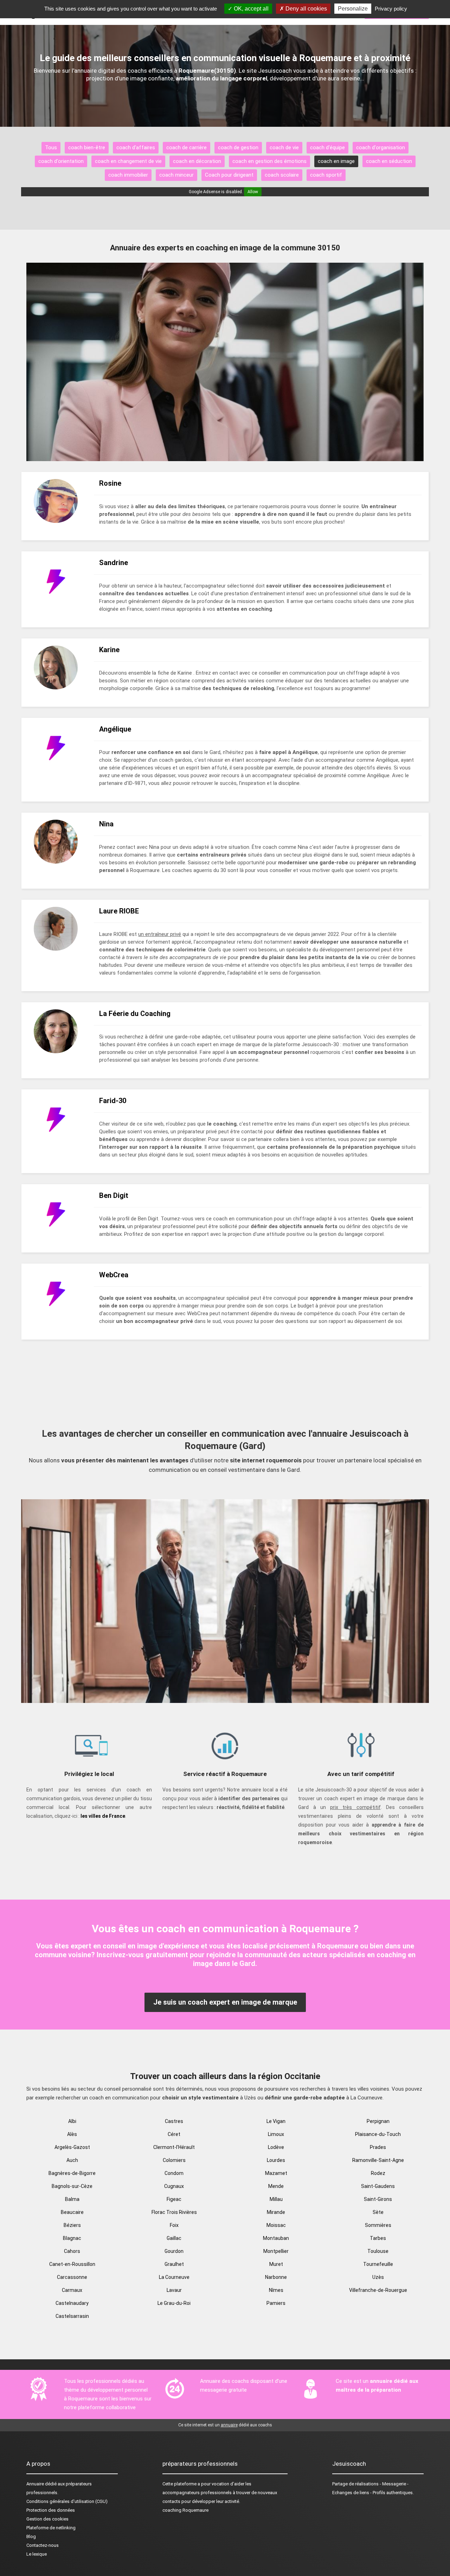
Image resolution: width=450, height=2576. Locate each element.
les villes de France (103, 1816)
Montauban (276, 2238)
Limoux (276, 2134)
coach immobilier (128, 175)
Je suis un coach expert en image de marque (225, 2002)
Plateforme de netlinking (51, 2528)
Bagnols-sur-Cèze (72, 2186)
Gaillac (174, 2238)
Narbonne (276, 2277)
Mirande (276, 2212)
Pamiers (276, 2303)
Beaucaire (72, 2212)
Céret (174, 2134)
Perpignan (378, 2121)
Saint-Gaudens (378, 2186)
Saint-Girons (378, 2199)
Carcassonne (72, 2277)
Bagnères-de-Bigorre (72, 2173)
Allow (253, 192)
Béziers (72, 2225)
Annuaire (35, 2484)
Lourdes (276, 2160)
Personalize (353, 9)
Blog (31, 2536)
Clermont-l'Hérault (174, 2147)
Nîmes (276, 2290)
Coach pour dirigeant (229, 175)
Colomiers (174, 2160)
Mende (276, 2186)
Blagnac (72, 2238)
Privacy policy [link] (391, 9)
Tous (51, 148)
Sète (378, 2212)
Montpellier (276, 2251)
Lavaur (174, 2290)
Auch (72, 2160)
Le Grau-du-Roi (174, 2303)
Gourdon (174, 2251)
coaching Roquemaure (185, 2510)
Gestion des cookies (47, 2519)
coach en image (336, 161)
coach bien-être (87, 148)
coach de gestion (238, 148)
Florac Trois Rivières (174, 2212)
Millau (276, 2199)
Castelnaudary (72, 2303)
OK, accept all (250, 9)
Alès (72, 2134)
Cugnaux (174, 2186)
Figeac (174, 2199)
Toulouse (378, 2251)
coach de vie (284, 148)
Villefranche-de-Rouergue (378, 2290)
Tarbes (378, 2238)
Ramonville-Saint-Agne (378, 2160)
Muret (276, 2264)
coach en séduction (389, 161)
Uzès (378, 2277)
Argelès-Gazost (72, 2147)
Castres (174, 2121)
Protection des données (51, 2510)
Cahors (72, 2251)
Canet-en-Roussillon (72, 2264)
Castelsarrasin (72, 2316)
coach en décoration (197, 161)
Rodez (378, 2173)
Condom (174, 2173)
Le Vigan (276, 2121)
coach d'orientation (61, 161)
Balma (72, 2199)
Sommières (378, 2225)
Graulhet (174, 2264)
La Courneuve (174, 2277)
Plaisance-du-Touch (378, 2134)
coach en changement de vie (128, 161)
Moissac (276, 2225)
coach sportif (326, 175)
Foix (174, 2225)
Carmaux (72, 2290)
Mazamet (276, 2173)
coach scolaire (282, 175)
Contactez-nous (43, 2545)
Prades (378, 2147)
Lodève (276, 2147)
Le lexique (37, 2554)
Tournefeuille (378, 2264)
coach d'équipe (327, 148)
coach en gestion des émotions (269, 161)
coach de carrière (187, 148)
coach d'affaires (136, 148)
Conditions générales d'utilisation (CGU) (67, 2501)
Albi (72, 2121)
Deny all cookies (306, 9)
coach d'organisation (381, 148)
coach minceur (176, 175)
